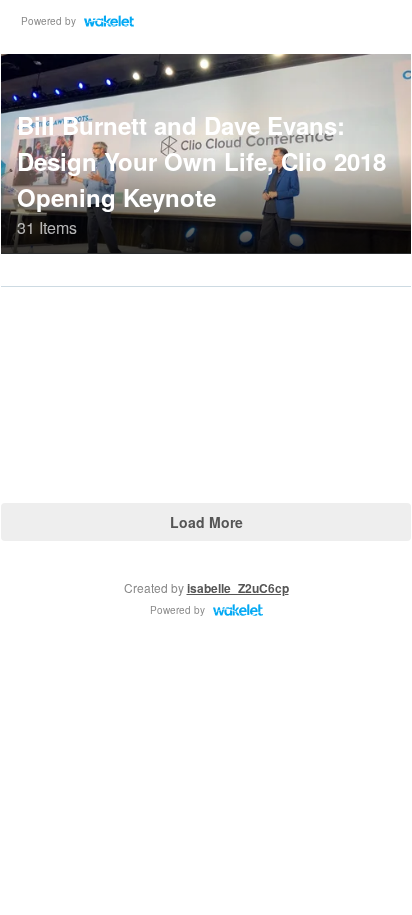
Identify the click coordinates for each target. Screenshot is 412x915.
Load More (206, 522)
